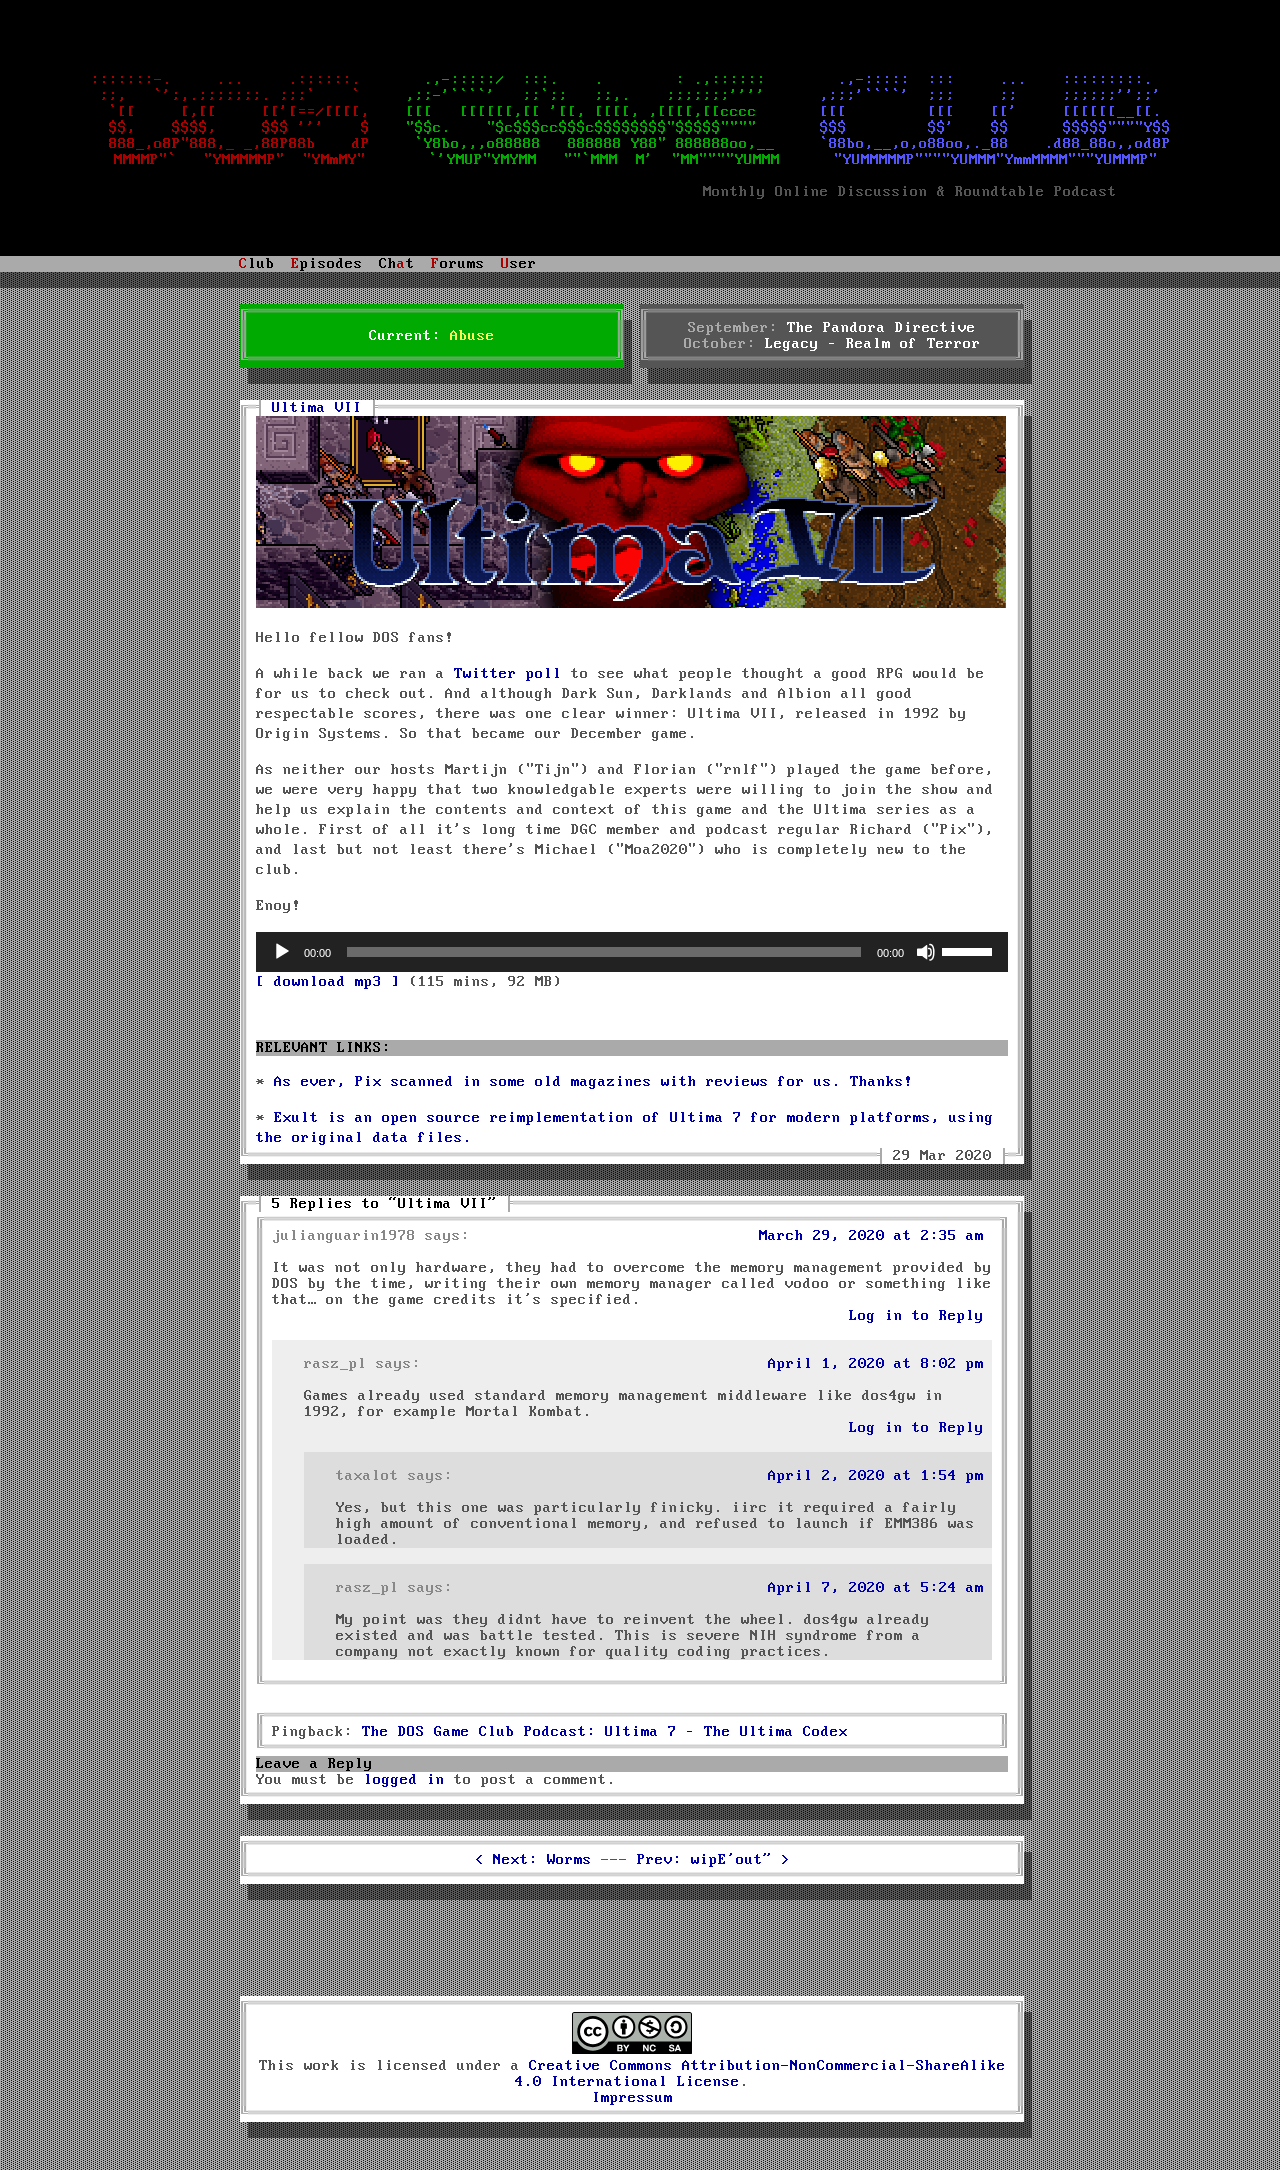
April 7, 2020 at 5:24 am (876, 1588)
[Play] (282, 952)
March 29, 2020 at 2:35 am (871, 1236)
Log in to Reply (916, 1316)
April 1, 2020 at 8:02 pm (876, 1364)
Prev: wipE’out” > (713, 1860)
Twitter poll (508, 674)
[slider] (970, 950)
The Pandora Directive (881, 328)
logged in (404, 1780)
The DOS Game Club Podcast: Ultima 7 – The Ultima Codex (605, 1732)
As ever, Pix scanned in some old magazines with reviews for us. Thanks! (593, 1082)
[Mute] (926, 952)
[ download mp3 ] (328, 982)
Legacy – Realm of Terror (873, 344)
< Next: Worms (533, 1860)
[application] (632, 952)
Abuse (472, 336)
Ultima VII (317, 408)
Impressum (632, 2098)
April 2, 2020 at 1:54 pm (876, 1476)
